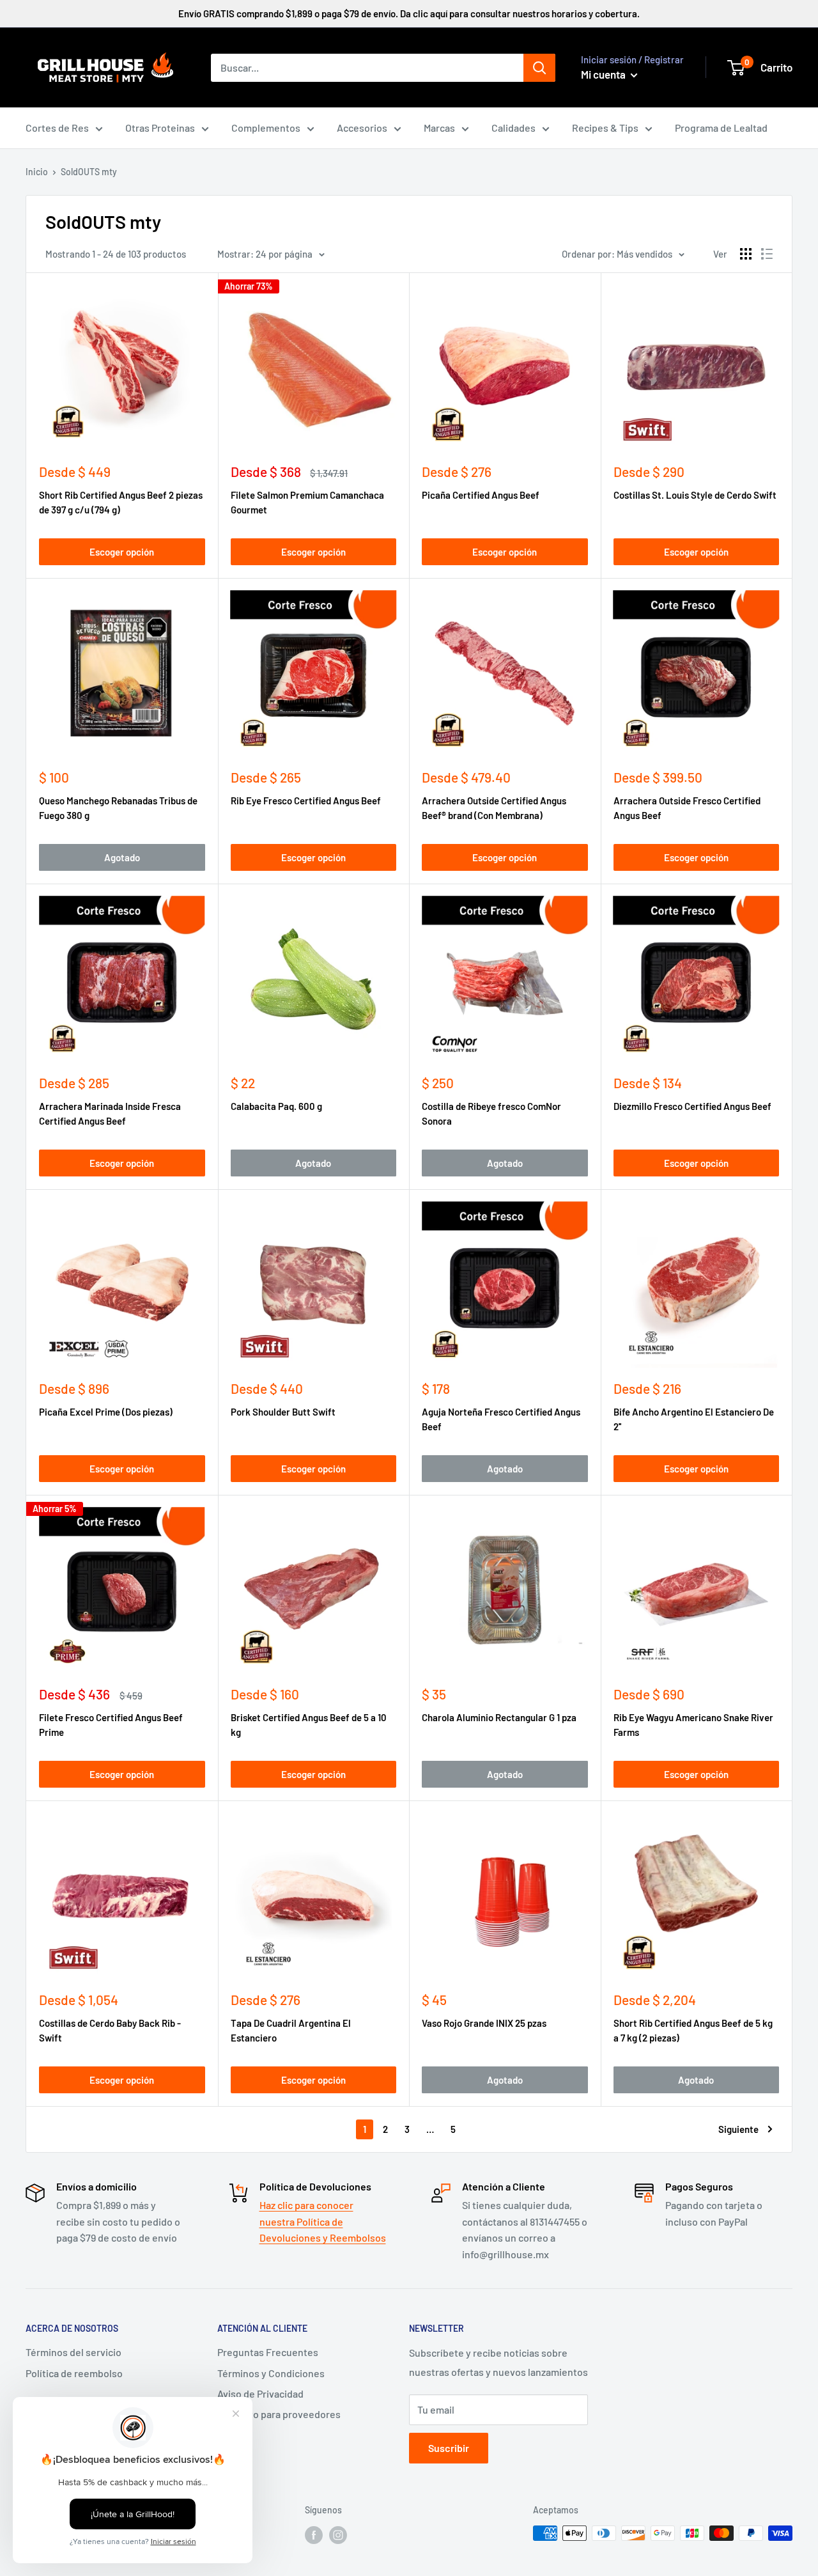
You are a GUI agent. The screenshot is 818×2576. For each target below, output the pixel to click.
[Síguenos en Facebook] (314, 2534)
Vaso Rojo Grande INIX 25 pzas (484, 2023)
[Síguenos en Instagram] (338, 2534)
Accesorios (362, 128)
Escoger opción (122, 552)
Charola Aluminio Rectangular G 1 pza (499, 1717)
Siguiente (738, 2129)
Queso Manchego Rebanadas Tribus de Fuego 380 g (118, 808)
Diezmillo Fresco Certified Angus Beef (692, 1106)
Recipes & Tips (605, 128)
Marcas (439, 128)
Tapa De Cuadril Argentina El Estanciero (291, 2030)
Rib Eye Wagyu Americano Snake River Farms (693, 1725)
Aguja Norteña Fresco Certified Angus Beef (501, 1419)
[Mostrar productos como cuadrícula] (746, 254)
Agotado (122, 857)
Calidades (513, 128)
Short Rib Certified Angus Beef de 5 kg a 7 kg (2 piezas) (693, 2030)
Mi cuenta (604, 74)
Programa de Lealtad (721, 128)
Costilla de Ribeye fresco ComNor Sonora (491, 1113)
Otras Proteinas (160, 128)
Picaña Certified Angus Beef (481, 495)
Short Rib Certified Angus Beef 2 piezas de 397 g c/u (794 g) (121, 502)
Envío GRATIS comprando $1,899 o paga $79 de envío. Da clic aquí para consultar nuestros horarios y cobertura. (409, 13)
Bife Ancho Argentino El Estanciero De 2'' (694, 1419)
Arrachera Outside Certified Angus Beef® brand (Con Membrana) (494, 808)
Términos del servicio (73, 2352)
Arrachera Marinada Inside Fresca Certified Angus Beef (110, 1113)
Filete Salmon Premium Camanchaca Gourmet (307, 502)
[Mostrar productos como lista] (767, 254)
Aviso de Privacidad (260, 2393)
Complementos (266, 128)
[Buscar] (539, 68)
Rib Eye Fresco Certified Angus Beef (306, 800)
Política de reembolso (74, 2373)
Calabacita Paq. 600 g (276, 1106)
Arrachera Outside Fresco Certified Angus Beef (687, 808)
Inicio (37, 172)
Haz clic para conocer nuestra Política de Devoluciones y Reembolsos (323, 2221)
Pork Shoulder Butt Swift (283, 1412)
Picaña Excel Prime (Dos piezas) (106, 1412)
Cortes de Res (57, 128)
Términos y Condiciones (271, 2373)
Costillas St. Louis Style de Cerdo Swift (695, 495)
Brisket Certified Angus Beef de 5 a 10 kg (309, 1725)
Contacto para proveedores (279, 2414)
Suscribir (449, 2448)
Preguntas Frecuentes (268, 2352)
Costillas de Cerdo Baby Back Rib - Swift (110, 2030)
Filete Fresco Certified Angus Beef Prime (111, 1725)
